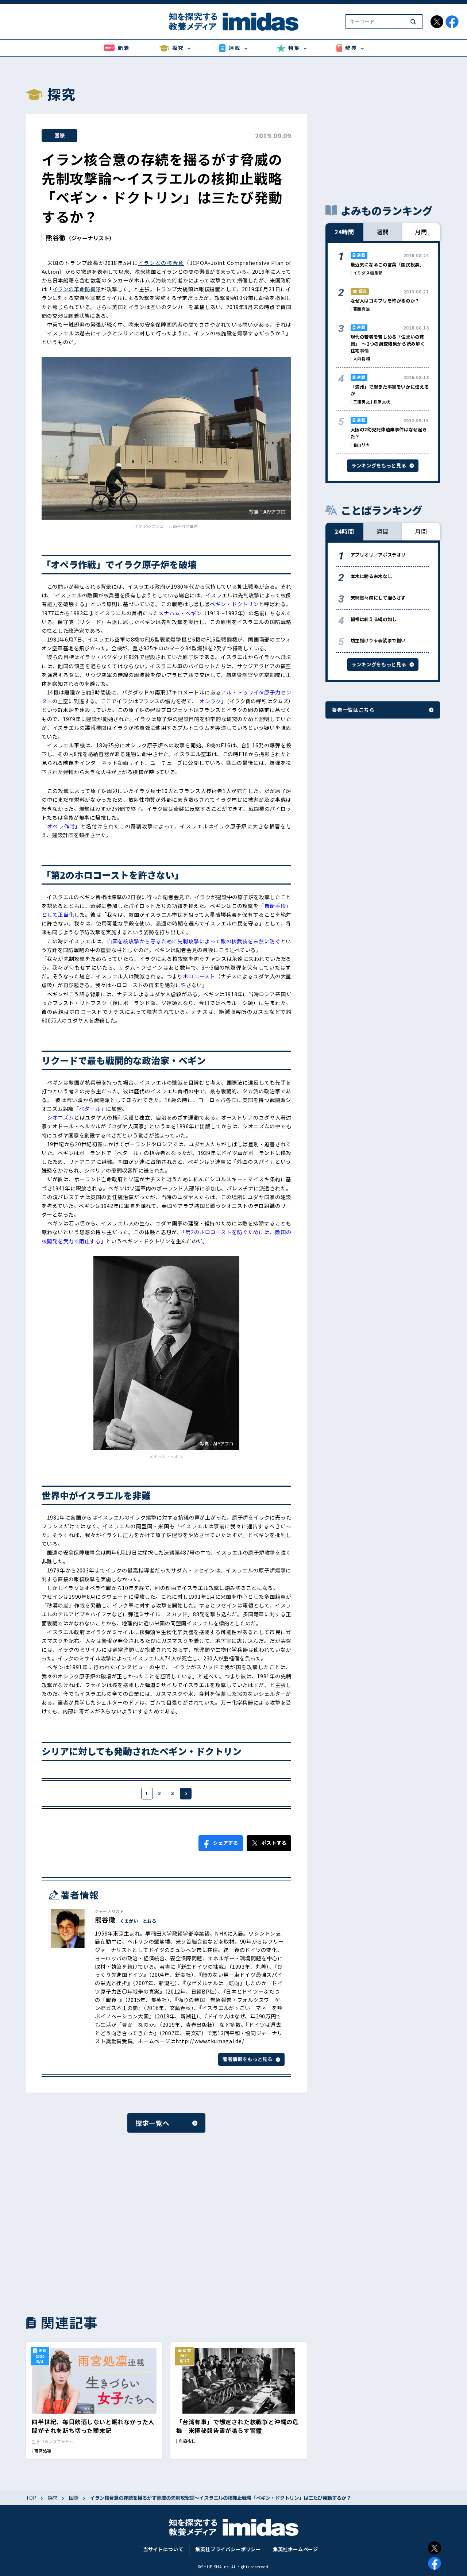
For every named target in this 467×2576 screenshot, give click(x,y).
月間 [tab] (421, 232)
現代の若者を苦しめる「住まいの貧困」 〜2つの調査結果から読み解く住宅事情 (388, 344)
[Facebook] (435, 2563)
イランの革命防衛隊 (77, 289)
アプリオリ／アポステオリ (378, 555)
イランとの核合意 (161, 263)
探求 (53, 2498)
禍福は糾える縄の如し (374, 619)
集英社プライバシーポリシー (228, 2549)
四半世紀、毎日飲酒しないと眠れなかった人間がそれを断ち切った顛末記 (93, 2426)
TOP (31, 2498)
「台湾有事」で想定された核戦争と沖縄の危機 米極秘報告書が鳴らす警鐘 (238, 2426)
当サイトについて (163, 2549)
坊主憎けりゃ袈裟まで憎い (378, 640)
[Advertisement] (94, 2223)
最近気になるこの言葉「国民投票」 (387, 265)
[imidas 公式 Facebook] (452, 22)
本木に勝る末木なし (371, 576)
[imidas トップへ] (233, 22)
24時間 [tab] (344, 232)
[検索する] (413, 22)
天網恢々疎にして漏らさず (378, 598)
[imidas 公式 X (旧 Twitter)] (437, 22)
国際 (59, 135)
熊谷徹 (56, 237)
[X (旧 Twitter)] (435, 2548)
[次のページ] (186, 1794)
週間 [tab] (383, 232)
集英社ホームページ (296, 2549)
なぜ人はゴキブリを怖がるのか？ (385, 301)
